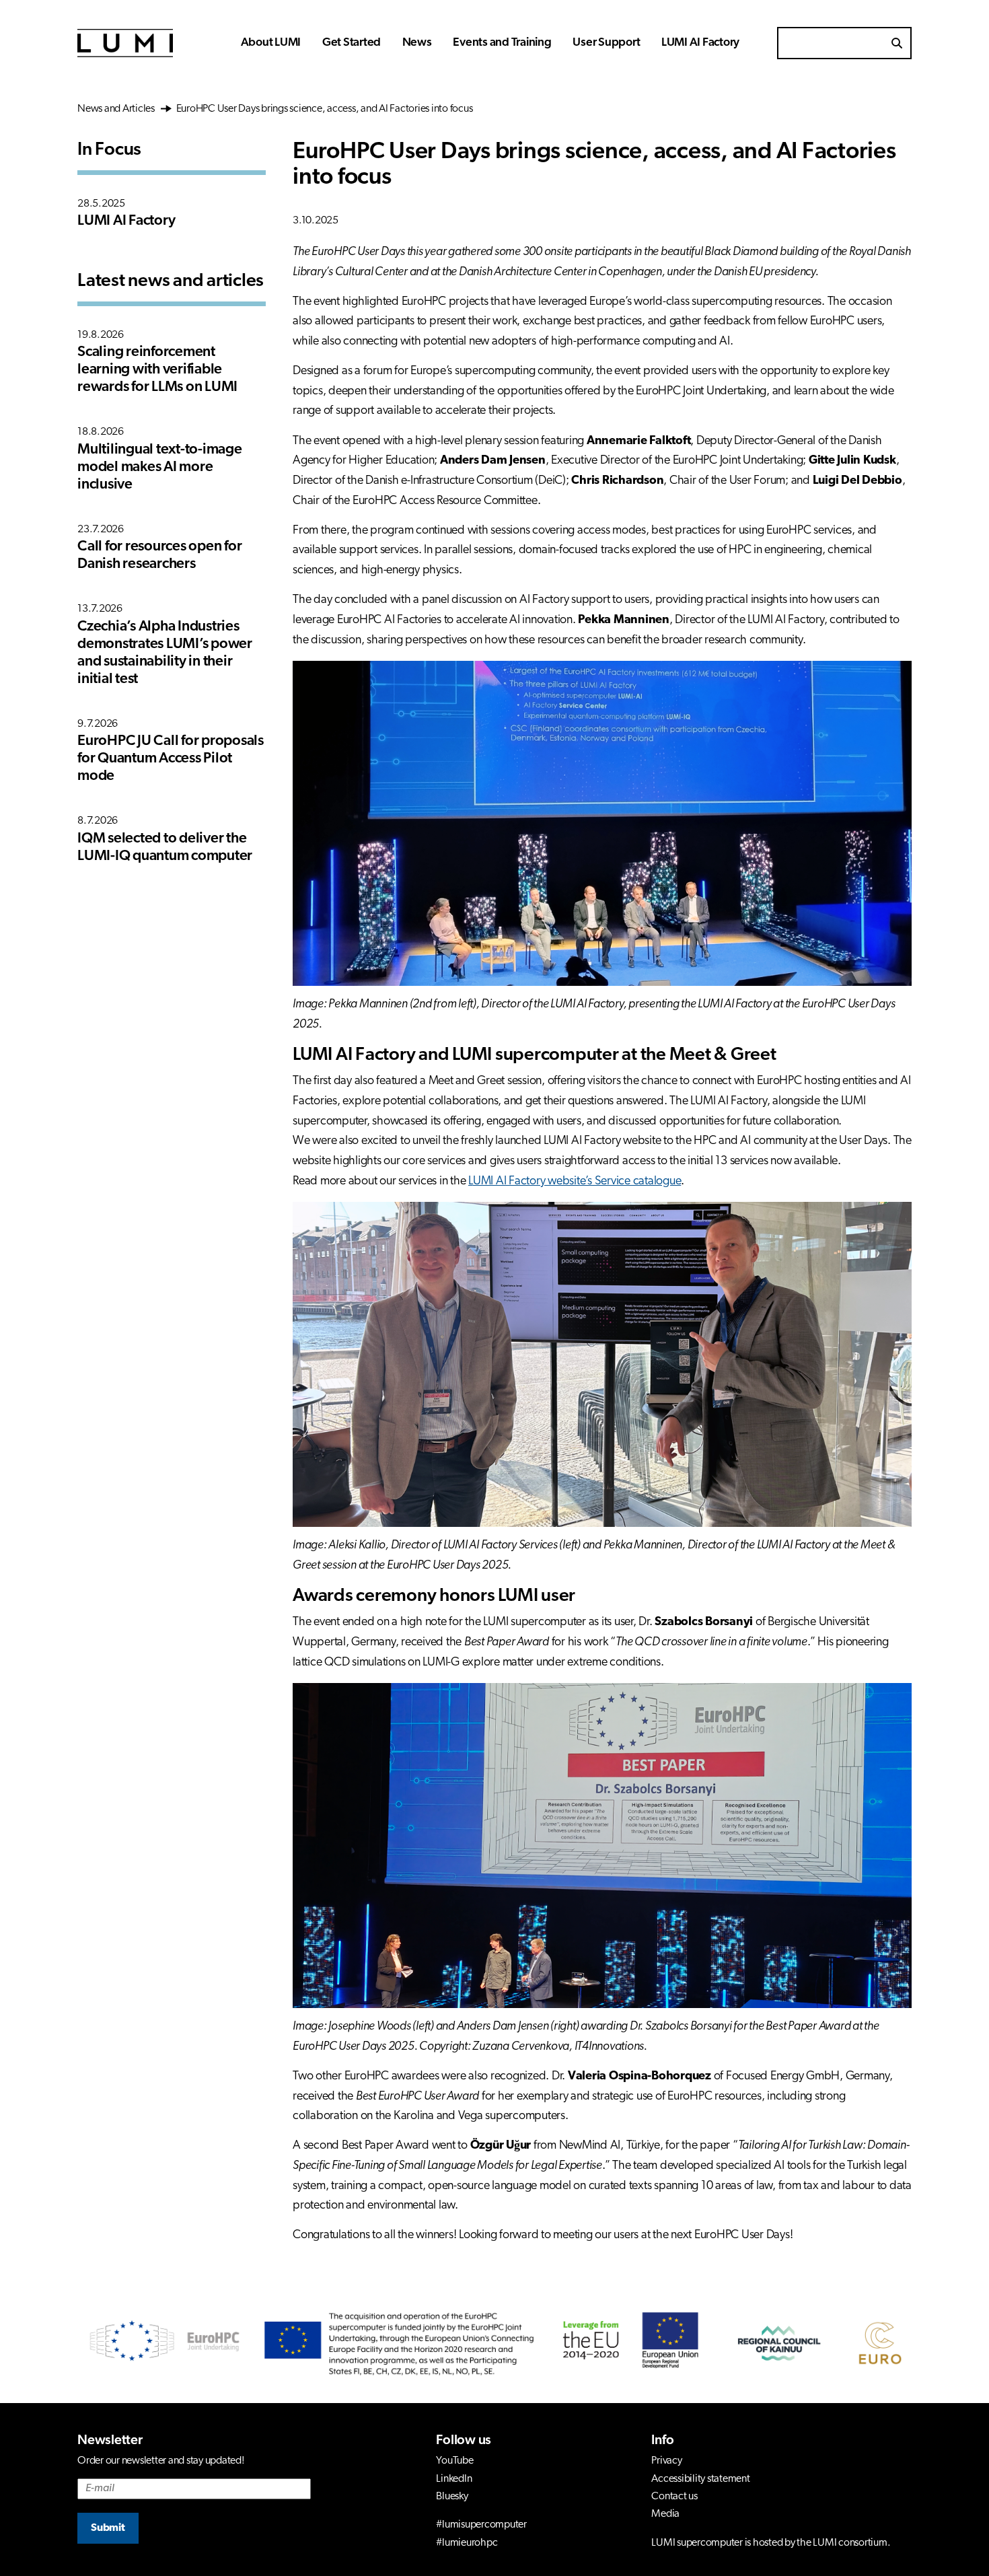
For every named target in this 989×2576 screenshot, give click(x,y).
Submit (108, 2528)
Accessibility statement (700, 2479)
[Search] (897, 43)
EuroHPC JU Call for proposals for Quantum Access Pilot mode (171, 759)
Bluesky (452, 2497)
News (417, 43)
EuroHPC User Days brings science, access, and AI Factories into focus (324, 109)
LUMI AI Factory (700, 43)
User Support (606, 43)
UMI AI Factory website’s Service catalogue (577, 1182)
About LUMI (271, 43)
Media (665, 2514)
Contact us (674, 2497)
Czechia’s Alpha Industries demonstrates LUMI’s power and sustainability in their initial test (165, 653)
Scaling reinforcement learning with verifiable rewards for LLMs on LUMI (157, 370)
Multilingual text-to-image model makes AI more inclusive (160, 467)
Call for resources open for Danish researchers (159, 556)
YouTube (454, 2461)
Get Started (352, 43)
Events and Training (502, 43)
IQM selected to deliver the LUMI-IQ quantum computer (165, 848)
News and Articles (118, 109)
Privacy (666, 2461)
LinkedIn (454, 2479)
